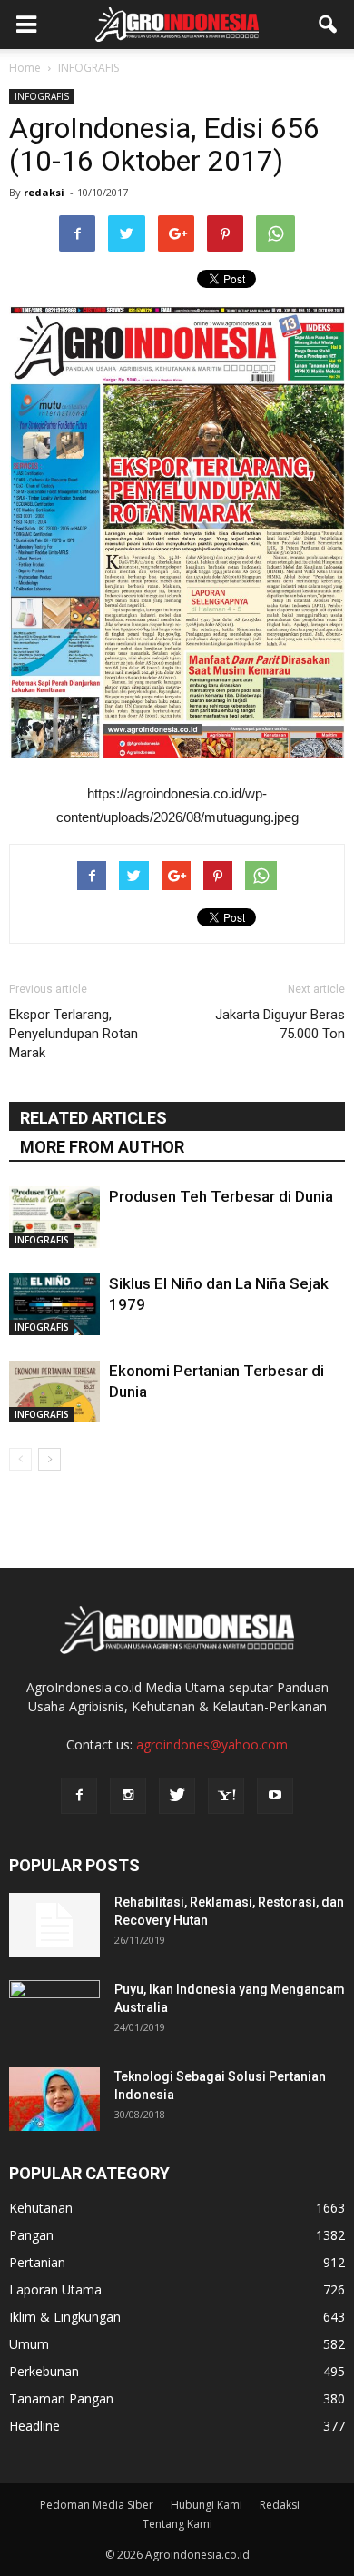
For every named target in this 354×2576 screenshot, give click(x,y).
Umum (29, 2344)
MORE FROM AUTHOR (102, 1147)
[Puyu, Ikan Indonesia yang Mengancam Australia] (54, 2012)
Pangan (31, 2235)
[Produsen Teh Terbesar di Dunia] (54, 1218)
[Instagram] (128, 1796)
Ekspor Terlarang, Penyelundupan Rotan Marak (74, 1034)
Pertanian (37, 2262)
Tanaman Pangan (61, 2398)
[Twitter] (177, 1796)
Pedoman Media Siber (97, 2505)
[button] (329, 25)
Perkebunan (44, 2371)
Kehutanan (41, 2208)
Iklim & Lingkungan (65, 2317)
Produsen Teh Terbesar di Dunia (221, 1196)
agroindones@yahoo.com (212, 1744)
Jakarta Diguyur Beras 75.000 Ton (280, 1024)
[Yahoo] (226, 1796)
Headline (34, 2426)
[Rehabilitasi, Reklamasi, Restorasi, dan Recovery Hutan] (54, 1925)
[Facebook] (79, 1796)
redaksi (44, 192)
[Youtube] (275, 1796)
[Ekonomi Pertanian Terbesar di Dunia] (54, 1392)
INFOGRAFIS (42, 96)
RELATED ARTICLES (93, 1118)
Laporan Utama (55, 2289)
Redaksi (280, 2505)
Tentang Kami (177, 2524)
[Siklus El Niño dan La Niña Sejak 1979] (54, 1305)
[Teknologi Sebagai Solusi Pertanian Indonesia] (54, 2099)
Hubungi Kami (206, 2505)
